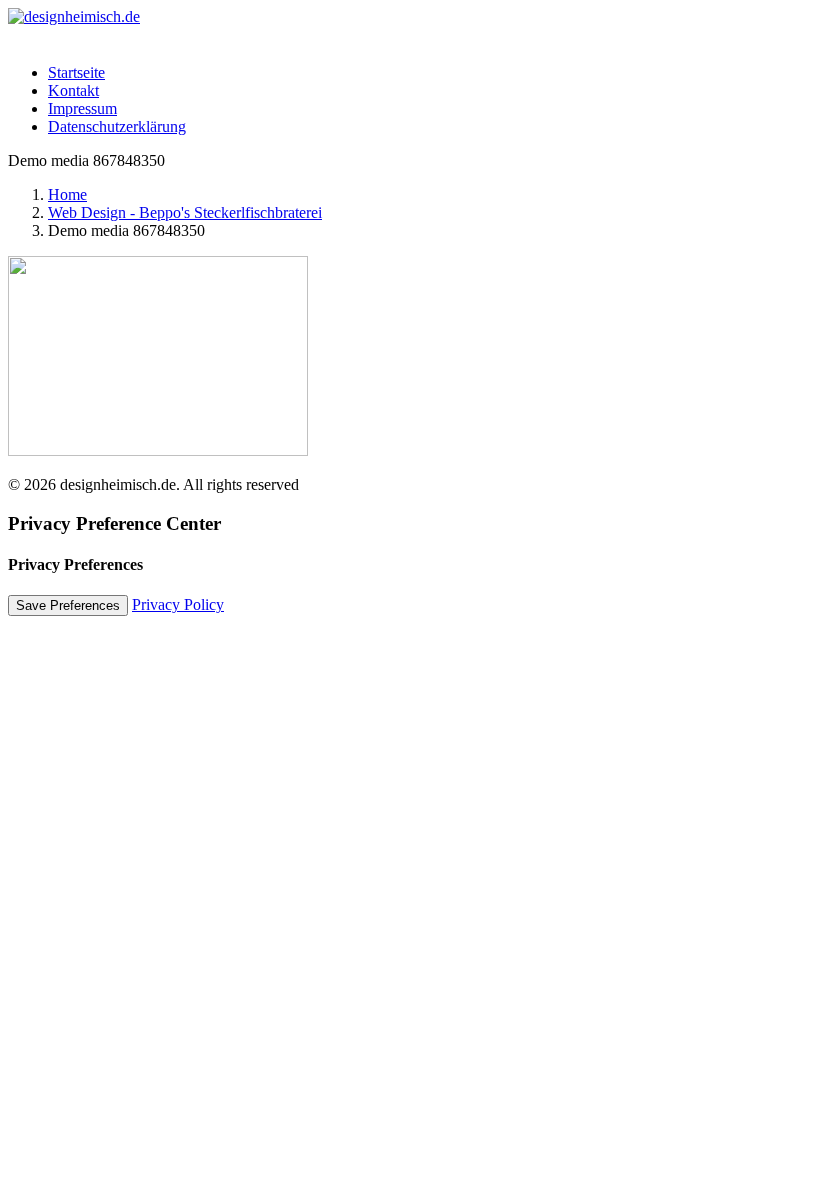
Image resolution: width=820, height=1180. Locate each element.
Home (67, 194)
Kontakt (73, 90)
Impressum (82, 108)
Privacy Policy (178, 604)
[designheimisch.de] (410, 28)
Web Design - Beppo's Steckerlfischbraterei (185, 212)
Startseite (76, 72)
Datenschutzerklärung (117, 126)
